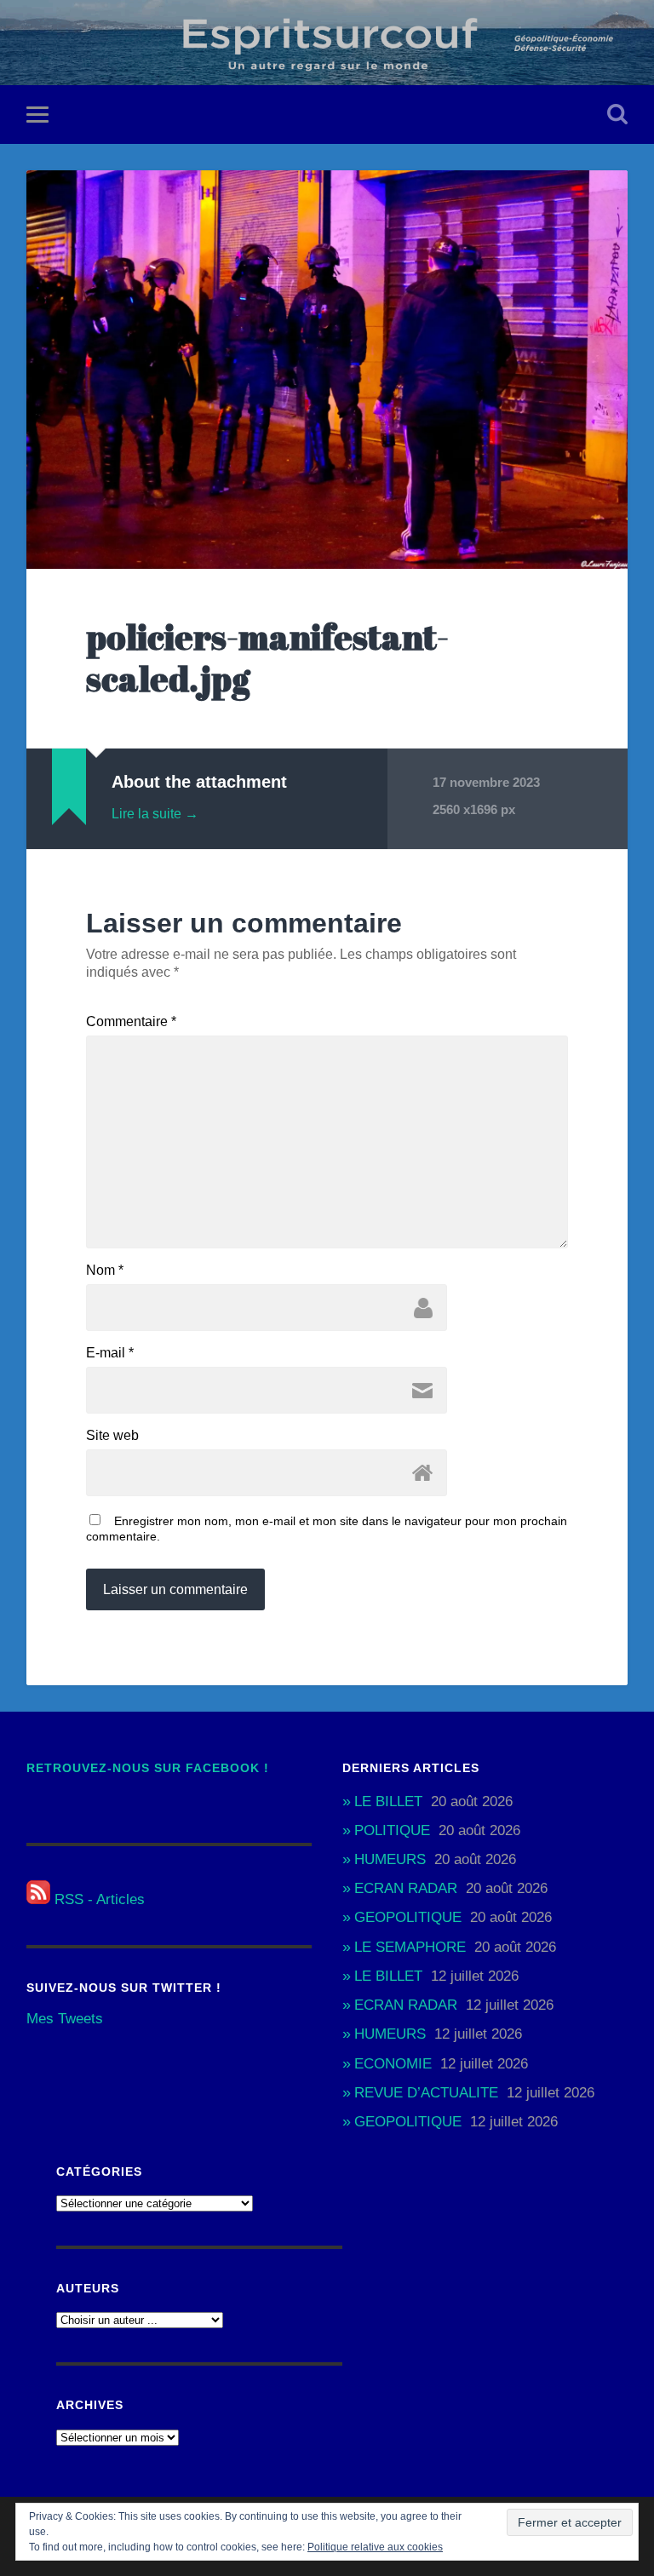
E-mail (110, 1353)
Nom (105, 1271)
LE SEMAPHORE (410, 1947)
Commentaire (131, 1022)
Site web (112, 1436)
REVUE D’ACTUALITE (426, 2093)
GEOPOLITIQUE (408, 1917)
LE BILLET (388, 1801)
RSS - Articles (98, 1899)
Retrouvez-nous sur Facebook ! (148, 1768)
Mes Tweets (65, 2019)
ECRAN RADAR (406, 1888)
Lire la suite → (155, 814)
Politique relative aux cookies (375, 2547)
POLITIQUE (392, 1830)
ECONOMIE (393, 2064)
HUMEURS (390, 1859)
